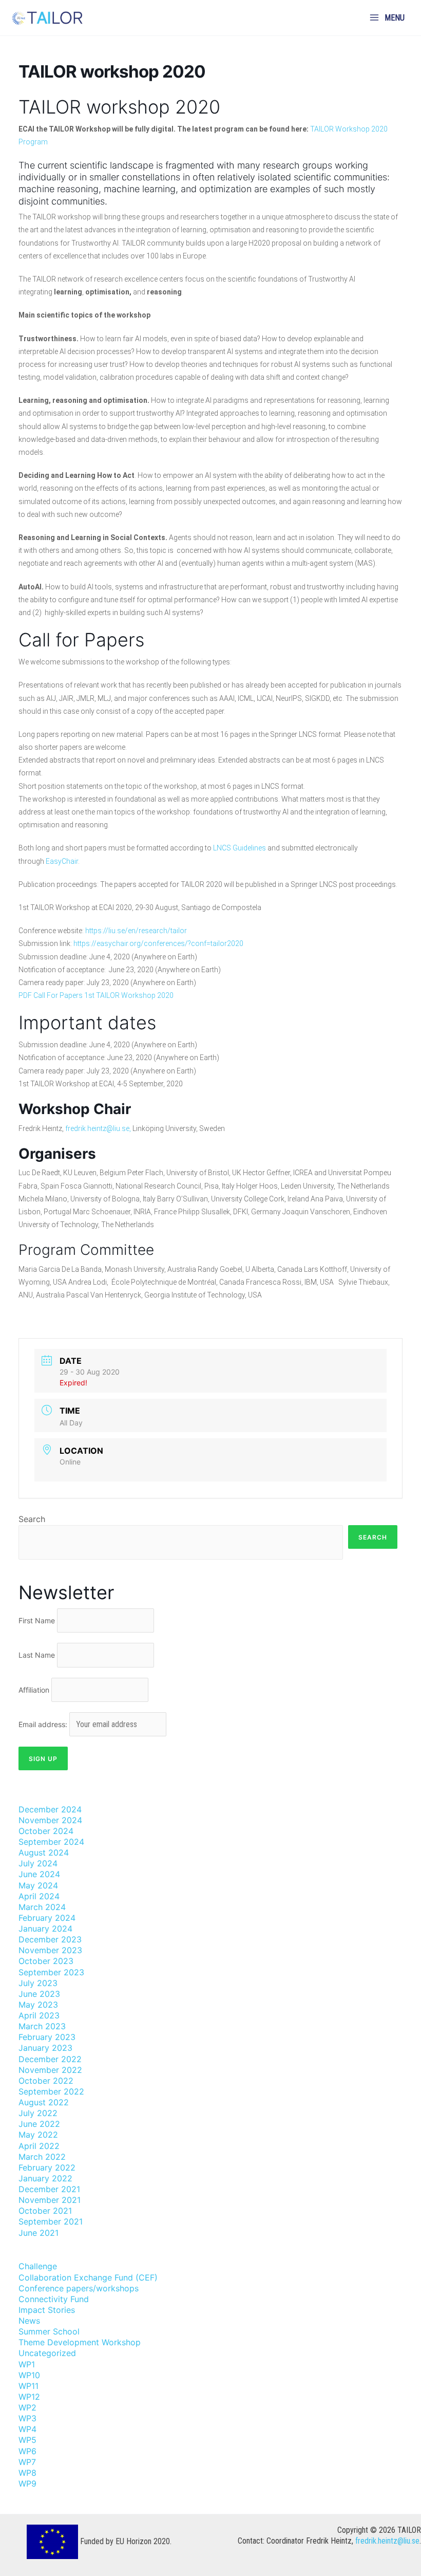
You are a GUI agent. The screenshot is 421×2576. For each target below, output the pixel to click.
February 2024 (47, 1918)
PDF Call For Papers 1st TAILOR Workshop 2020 (96, 995)
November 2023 (50, 1950)
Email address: (44, 1724)
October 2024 (46, 1831)
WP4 (27, 2429)
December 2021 (49, 2189)
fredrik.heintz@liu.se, (98, 1128)
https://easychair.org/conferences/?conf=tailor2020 (158, 943)
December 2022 (50, 2059)
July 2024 (38, 1863)
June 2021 (39, 2233)
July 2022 (38, 2113)
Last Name (37, 1655)
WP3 (27, 2418)
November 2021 (50, 2200)
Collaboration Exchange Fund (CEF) (88, 2277)
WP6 (27, 2451)
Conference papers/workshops (79, 2288)
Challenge (38, 2266)
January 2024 (45, 1929)
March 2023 (42, 2026)
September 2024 (51, 1842)
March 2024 (42, 1907)
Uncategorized (47, 2353)
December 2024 (50, 1809)
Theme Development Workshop (80, 2342)
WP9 (27, 2484)
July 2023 (38, 1983)
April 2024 (39, 1896)
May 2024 (38, 1885)
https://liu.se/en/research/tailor (136, 931)
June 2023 (39, 1994)
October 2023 (46, 1961)
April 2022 (39, 2146)
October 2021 (45, 2211)
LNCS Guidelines (240, 848)
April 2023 (39, 2015)
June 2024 (39, 1874)
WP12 (29, 2397)
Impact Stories (47, 2310)
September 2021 (51, 2221)
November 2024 (50, 1820)
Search (32, 1519)
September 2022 (51, 2091)
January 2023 (45, 2048)
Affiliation (34, 1690)
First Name (37, 1620)
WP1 (27, 2364)
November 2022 (50, 2070)
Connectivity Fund (54, 2299)
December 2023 (50, 1939)
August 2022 (44, 2102)
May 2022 (38, 2135)
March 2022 (42, 2157)
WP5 (27, 2440)
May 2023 (38, 2005)
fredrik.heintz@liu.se (387, 2541)
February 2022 (47, 2167)
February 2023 (47, 2037)
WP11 (28, 2386)
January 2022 (45, 2178)
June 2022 (39, 2124)
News (29, 2321)
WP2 (27, 2407)
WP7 (27, 2462)
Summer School (49, 2331)
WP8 (27, 2473)
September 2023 (51, 1972)
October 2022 (46, 2081)
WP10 (29, 2375)
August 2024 (44, 1852)
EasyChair (62, 861)
